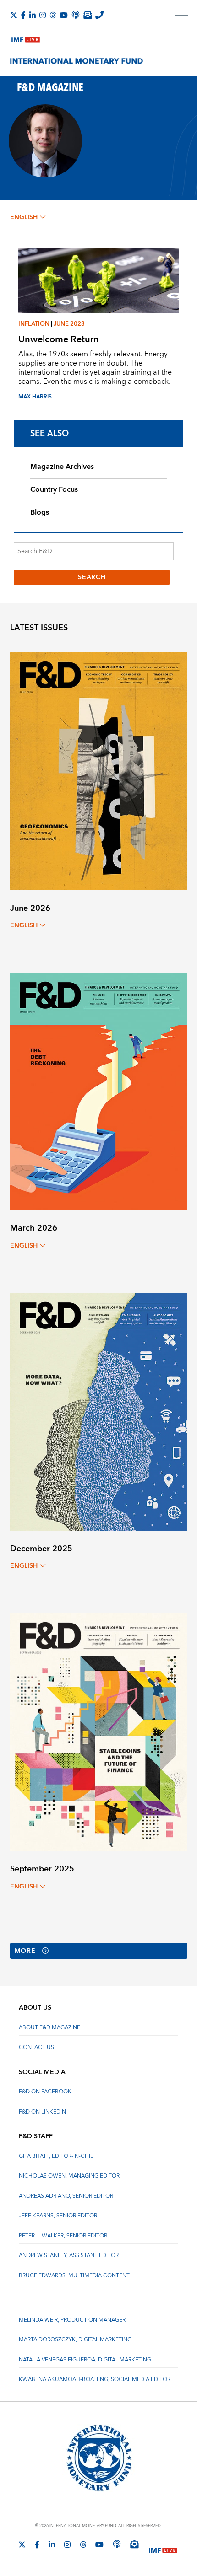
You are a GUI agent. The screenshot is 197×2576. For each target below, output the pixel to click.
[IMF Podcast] (76, 15)
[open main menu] (181, 19)
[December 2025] (99, 1411)
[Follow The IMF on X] (14, 15)
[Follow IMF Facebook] (23, 15)
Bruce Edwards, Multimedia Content (74, 2276)
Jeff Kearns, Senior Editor (58, 2216)
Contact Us (36, 2047)
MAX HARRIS (35, 397)
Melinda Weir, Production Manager (72, 2320)
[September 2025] (99, 1731)
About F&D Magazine (49, 2028)
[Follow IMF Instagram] (43, 15)
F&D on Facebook (45, 2092)
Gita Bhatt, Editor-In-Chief (58, 2156)
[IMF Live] (26, 38)
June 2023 (69, 324)
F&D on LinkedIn (42, 2112)
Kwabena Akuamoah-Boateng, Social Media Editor (95, 2380)
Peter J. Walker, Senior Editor (63, 2236)
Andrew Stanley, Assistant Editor (69, 2256)
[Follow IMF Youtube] (64, 15)
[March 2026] (99, 1091)
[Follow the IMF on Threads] (53, 15)
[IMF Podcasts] (117, 2544)
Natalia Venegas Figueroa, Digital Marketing (85, 2360)
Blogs (40, 512)
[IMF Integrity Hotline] (99, 15)
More (25, 1951)
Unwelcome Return (59, 339)
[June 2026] (99, 771)
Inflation (34, 324)
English (24, 217)
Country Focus (54, 489)
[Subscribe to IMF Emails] (88, 15)
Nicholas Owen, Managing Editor (69, 2176)
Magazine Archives (62, 467)
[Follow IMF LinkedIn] (33, 15)
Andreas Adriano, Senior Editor (66, 2196)
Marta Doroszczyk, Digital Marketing (75, 2340)
